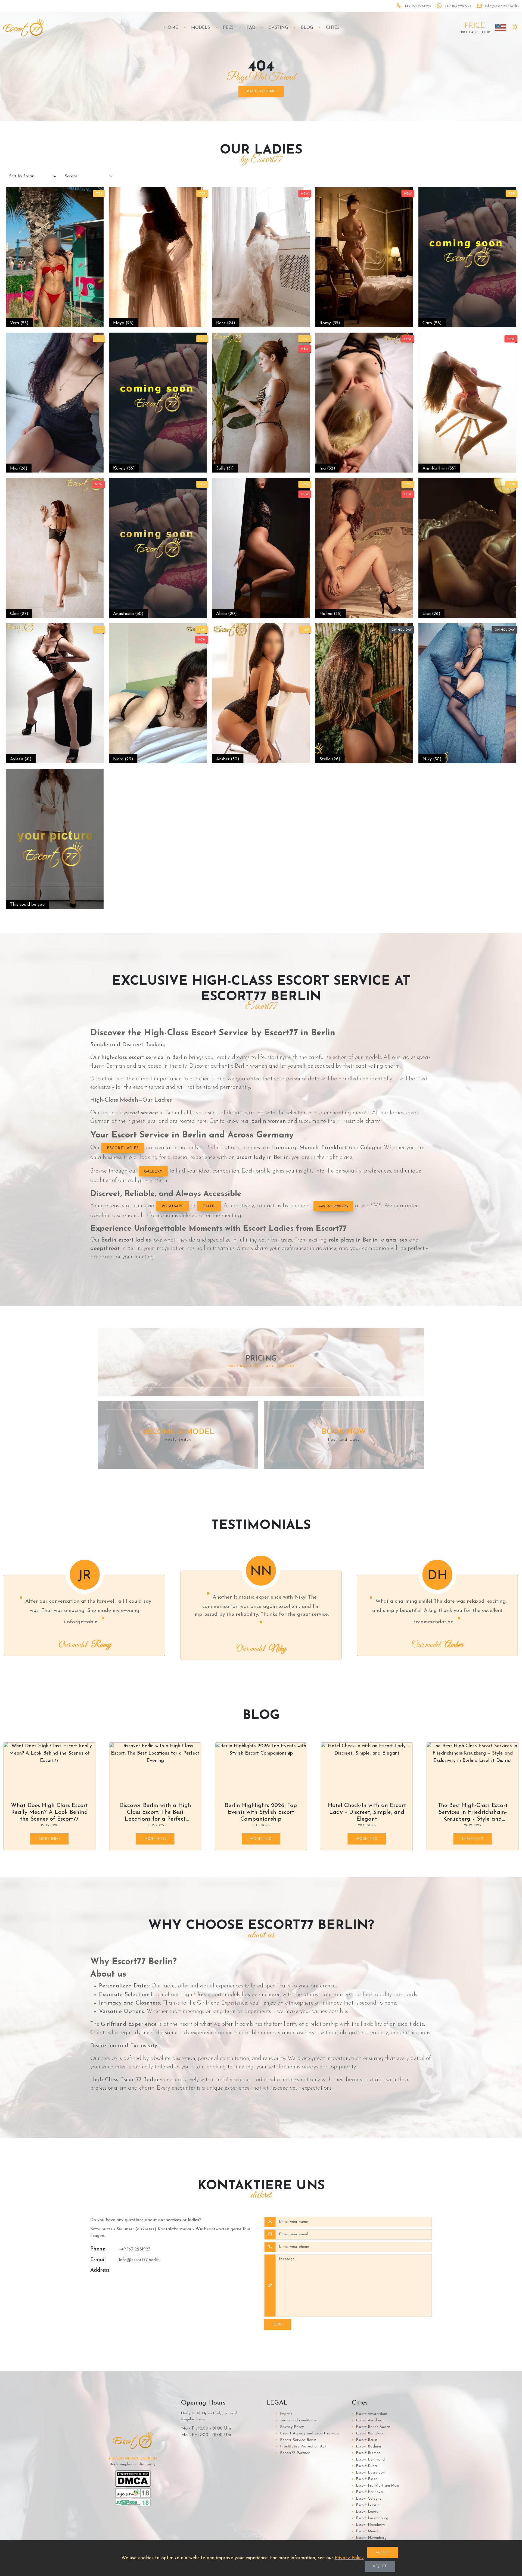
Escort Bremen (366, 2453)
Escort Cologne (367, 2499)
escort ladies (123, 1148)
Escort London (366, 2512)
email (209, 1206)
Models (201, 28)
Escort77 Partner (292, 2453)
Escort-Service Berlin (296, 2440)
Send (278, 2325)
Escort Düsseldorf (369, 2473)
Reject (380, 2566)
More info (49, 1839)
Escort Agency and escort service (307, 2433)
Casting (278, 28)
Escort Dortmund (368, 2460)
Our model (85, 1645)
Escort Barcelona (368, 2433)
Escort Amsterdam (369, 2414)
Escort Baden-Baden (371, 2427)
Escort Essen (365, 2479)
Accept (383, 2552)
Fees (228, 28)
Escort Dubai (365, 2466)
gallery (153, 1172)
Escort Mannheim (368, 2525)
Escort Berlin (364, 2440)
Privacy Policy (290, 2427)
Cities (333, 28)
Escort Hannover (368, 2492)
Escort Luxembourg (370, 2518)
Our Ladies (437, 1645)
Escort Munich (366, 2531)
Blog (307, 28)
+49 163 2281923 (333, 1206)
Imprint (284, 2414)
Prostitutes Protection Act (301, 2447)
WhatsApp (173, 1206)
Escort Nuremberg (369, 2538)
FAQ (251, 28)
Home (171, 28)
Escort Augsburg (368, 2420)
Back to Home (261, 91)
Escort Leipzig (366, 2505)
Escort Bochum (366, 2447)
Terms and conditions (296, 2420)
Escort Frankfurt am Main (375, 2486)
